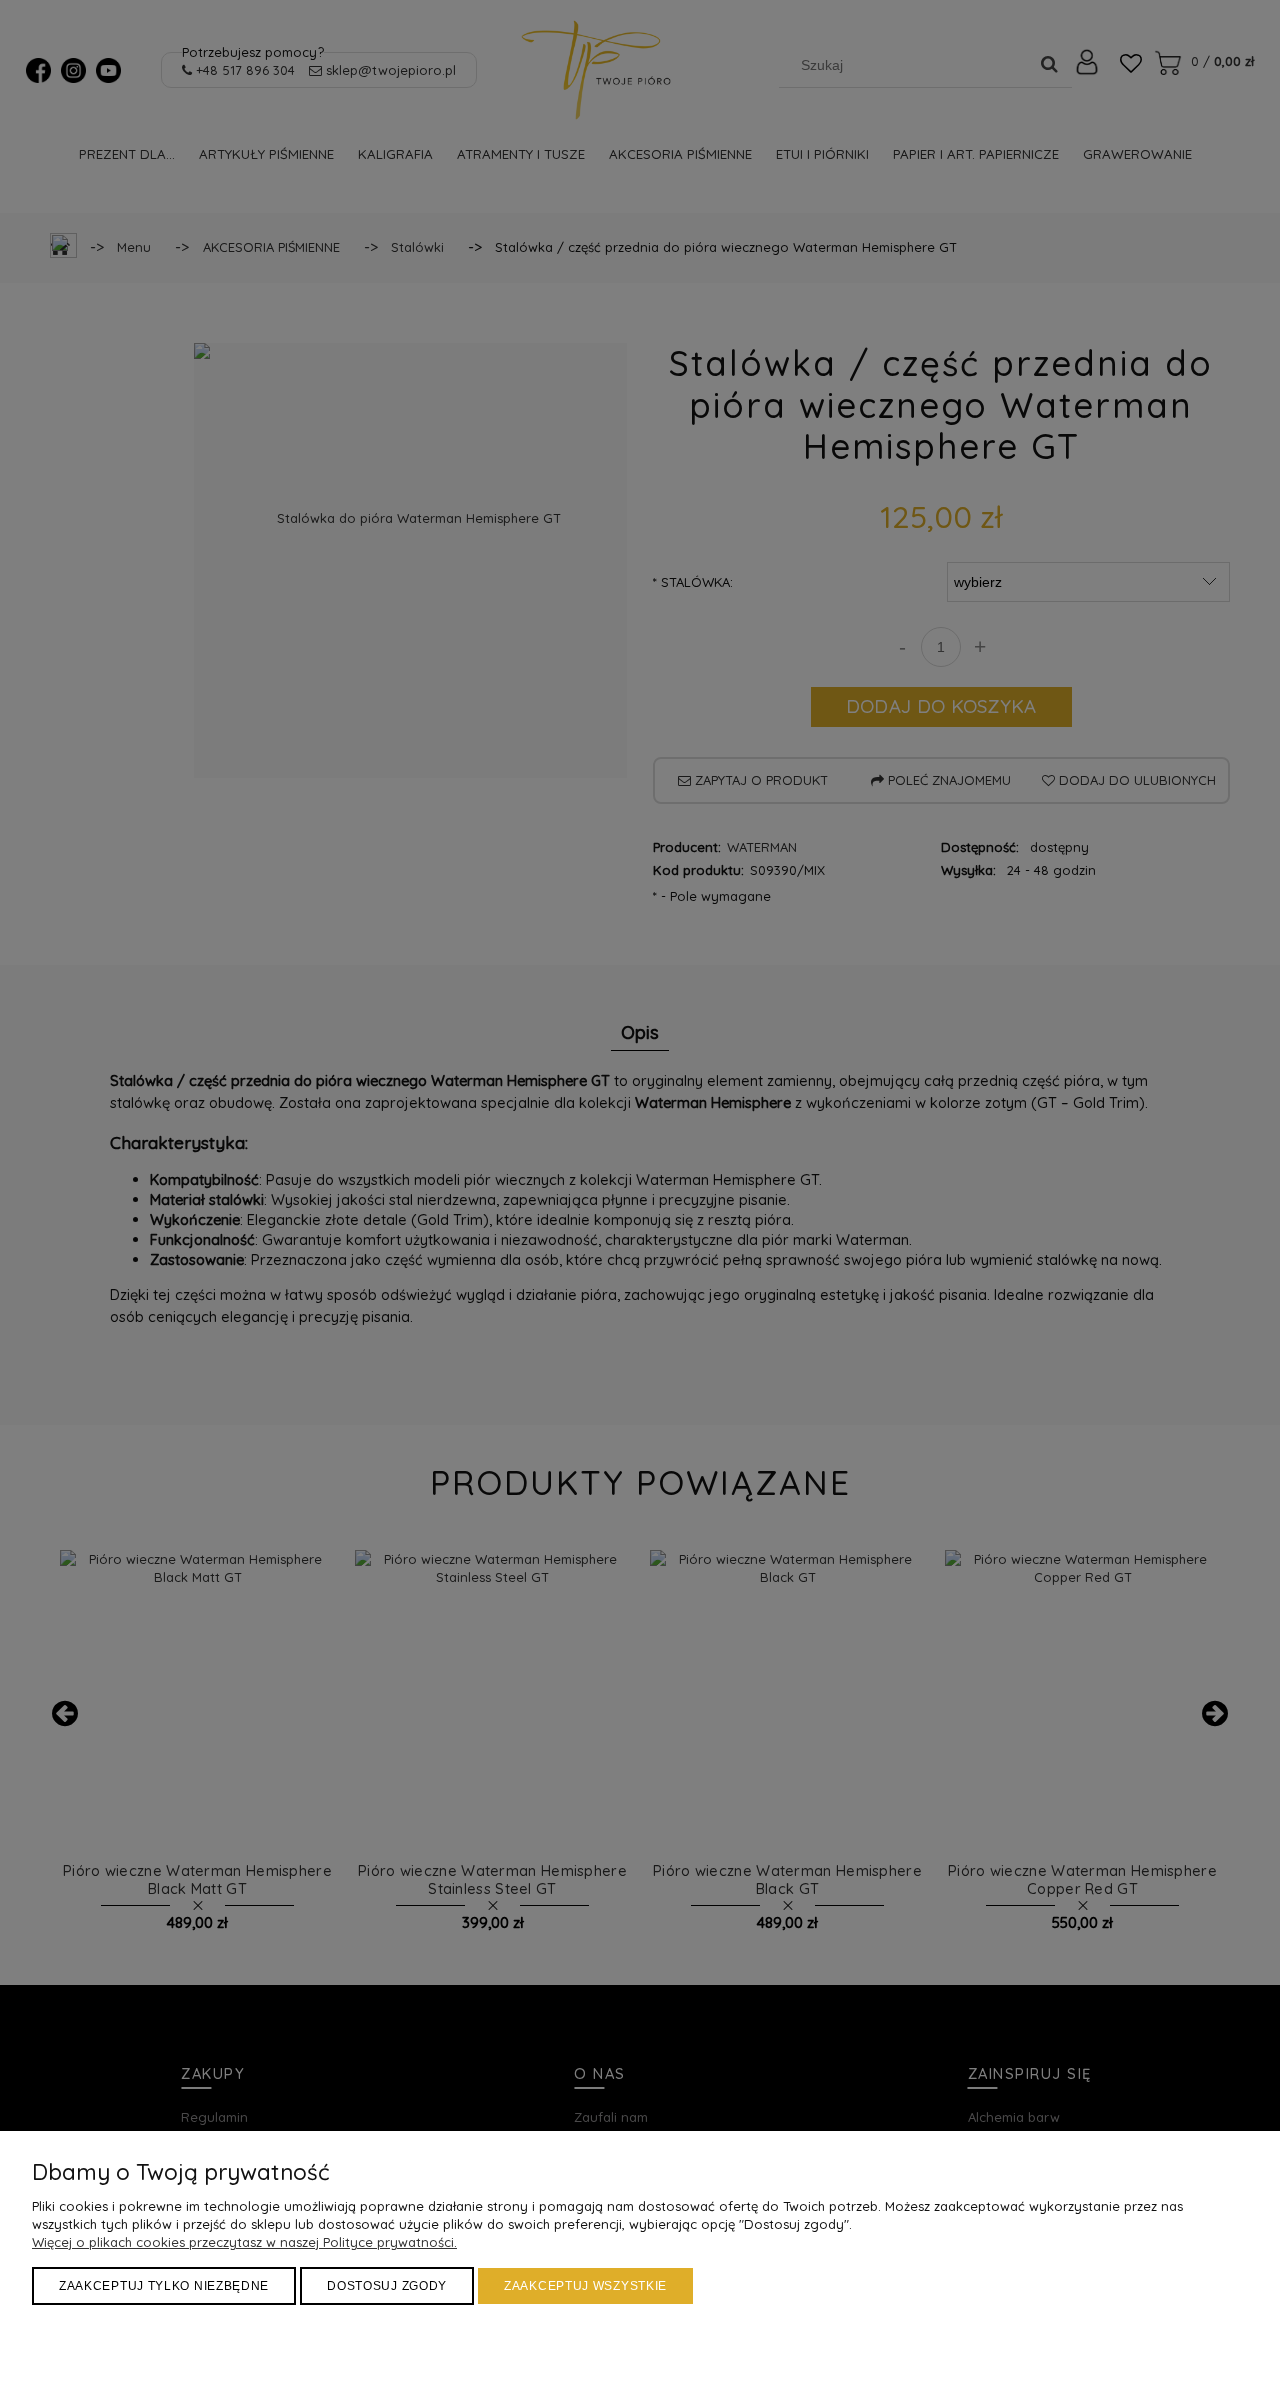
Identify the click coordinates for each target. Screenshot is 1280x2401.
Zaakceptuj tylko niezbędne (164, 2286)
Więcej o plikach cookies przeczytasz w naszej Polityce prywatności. (244, 2242)
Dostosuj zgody (387, 2286)
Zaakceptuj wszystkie (585, 2286)
